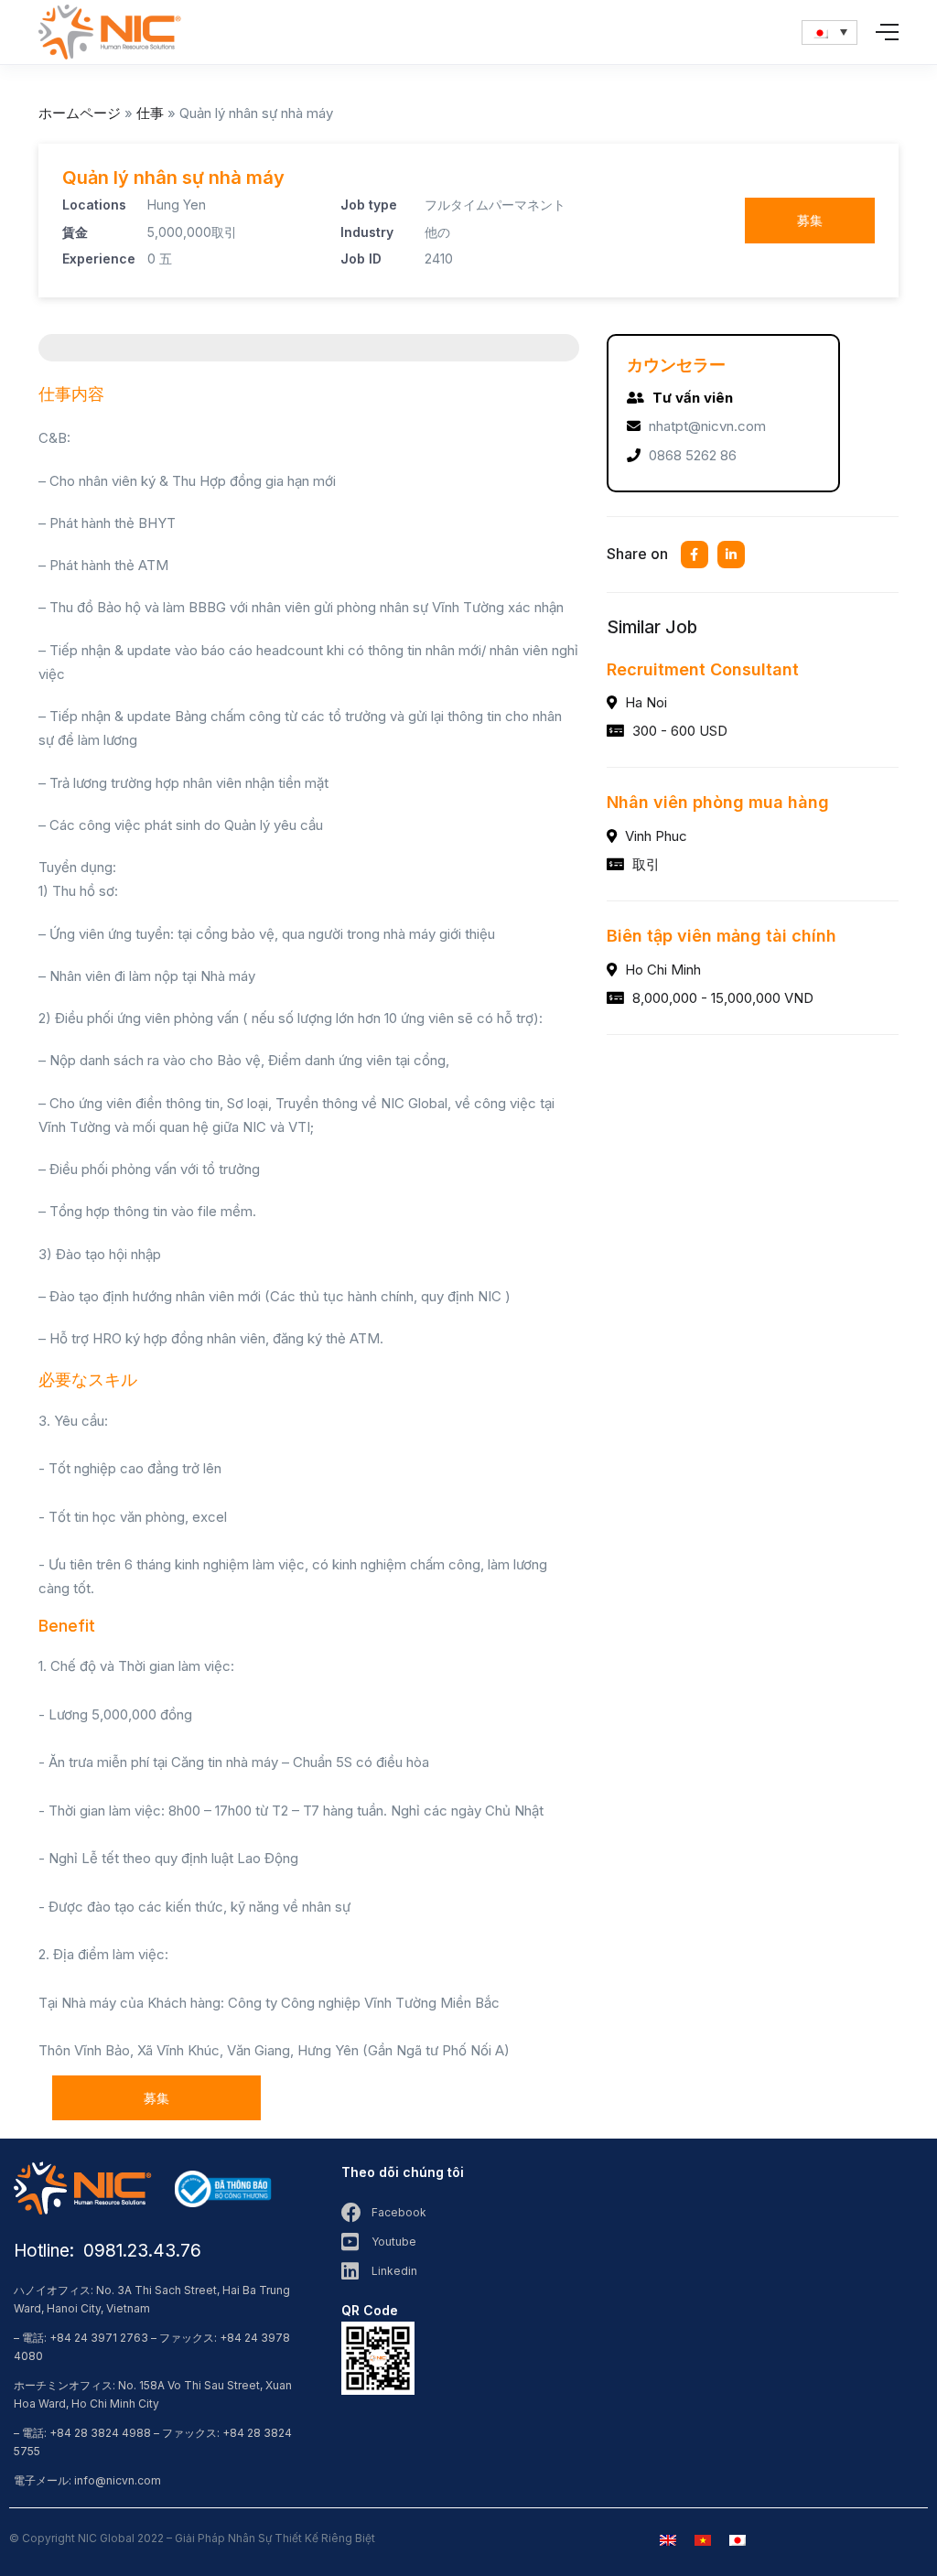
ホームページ (80, 113)
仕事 (150, 113)
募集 (810, 220)
